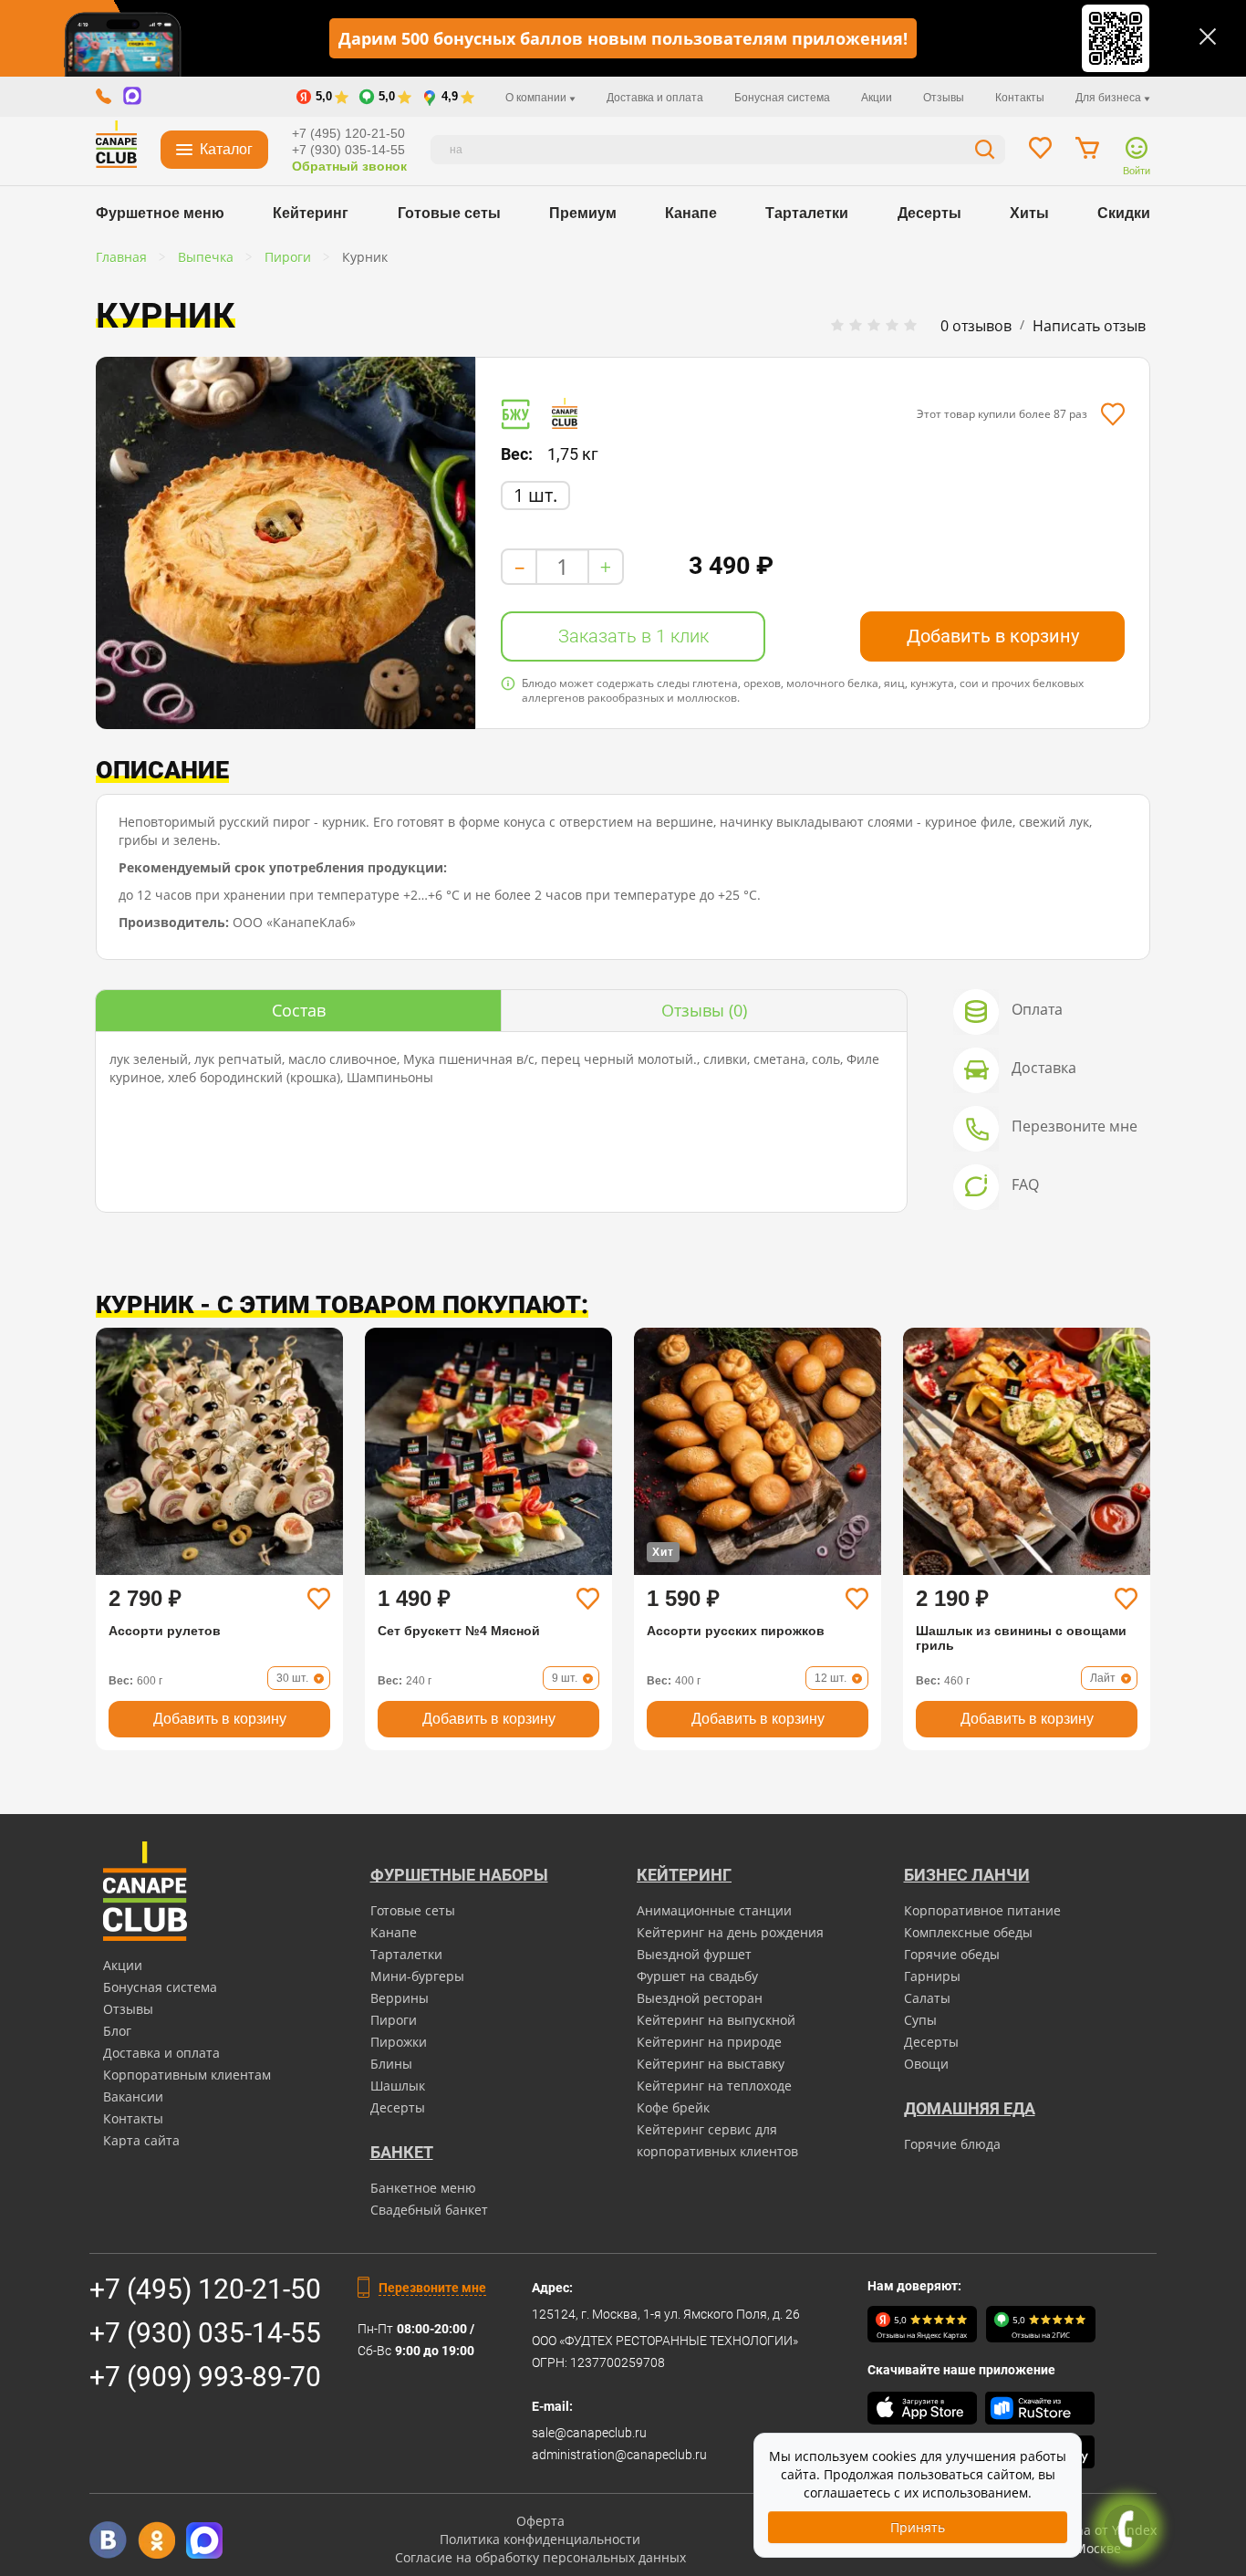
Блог (117, 2031)
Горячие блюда (952, 2144)
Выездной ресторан (700, 1998)
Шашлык (398, 2086)
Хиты (1029, 213)
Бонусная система (782, 98)
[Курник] (286, 543)
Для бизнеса (1110, 98)
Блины (391, 2064)
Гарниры (932, 1976)
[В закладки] (1112, 414)
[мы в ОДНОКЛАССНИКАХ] (156, 2540)
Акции (877, 98)
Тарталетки (807, 213)
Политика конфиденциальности (540, 2539)
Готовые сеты (449, 213)
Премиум (583, 213)
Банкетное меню (423, 2188)
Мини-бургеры (417, 1976)
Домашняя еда (970, 2108)
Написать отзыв (1089, 326)
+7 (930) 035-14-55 (348, 150)
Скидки (1124, 213)
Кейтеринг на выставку (711, 2064)
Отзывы (944, 98)
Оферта (540, 2521)
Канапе (691, 213)
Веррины (400, 1998)
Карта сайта (141, 2140)
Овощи (926, 2064)
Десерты (929, 213)
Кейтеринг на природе (709, 2042)
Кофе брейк (673, 2107)
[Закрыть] (1208, 37)
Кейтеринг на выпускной (716, 2020)
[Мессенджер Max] (205, 2540)
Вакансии (133, 2096)
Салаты (927, 1998)
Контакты (1020, 98)
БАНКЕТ (402, 2152)
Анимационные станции (714, 1910)
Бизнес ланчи (967, 1875)
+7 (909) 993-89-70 (205, 2377)
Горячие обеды (952, 1954)
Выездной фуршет (694, 1954)
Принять (918, 2527)
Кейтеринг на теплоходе (714, 2086)
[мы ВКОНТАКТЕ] (108, 2540)
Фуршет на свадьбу (697, 1976)
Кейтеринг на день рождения (730, 1932)
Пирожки (399, 2042)
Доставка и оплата (655, 98)
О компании (537, 98)
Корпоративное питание (982, 1910)
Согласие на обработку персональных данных (540, 2557)
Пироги (394, 2020)
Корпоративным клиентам (187, 2075)
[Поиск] (985, 152)
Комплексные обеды (968, 1932)
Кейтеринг (311, 213)
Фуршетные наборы (459, 1875)
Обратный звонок (349, 166)
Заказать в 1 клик (633, 636)
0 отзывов (976, 326)
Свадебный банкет (429, 2210)
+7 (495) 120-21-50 (348, 133)
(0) (704, 1010)
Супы (920, 2020)
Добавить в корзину (993, 636)
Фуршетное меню (160, 213)
